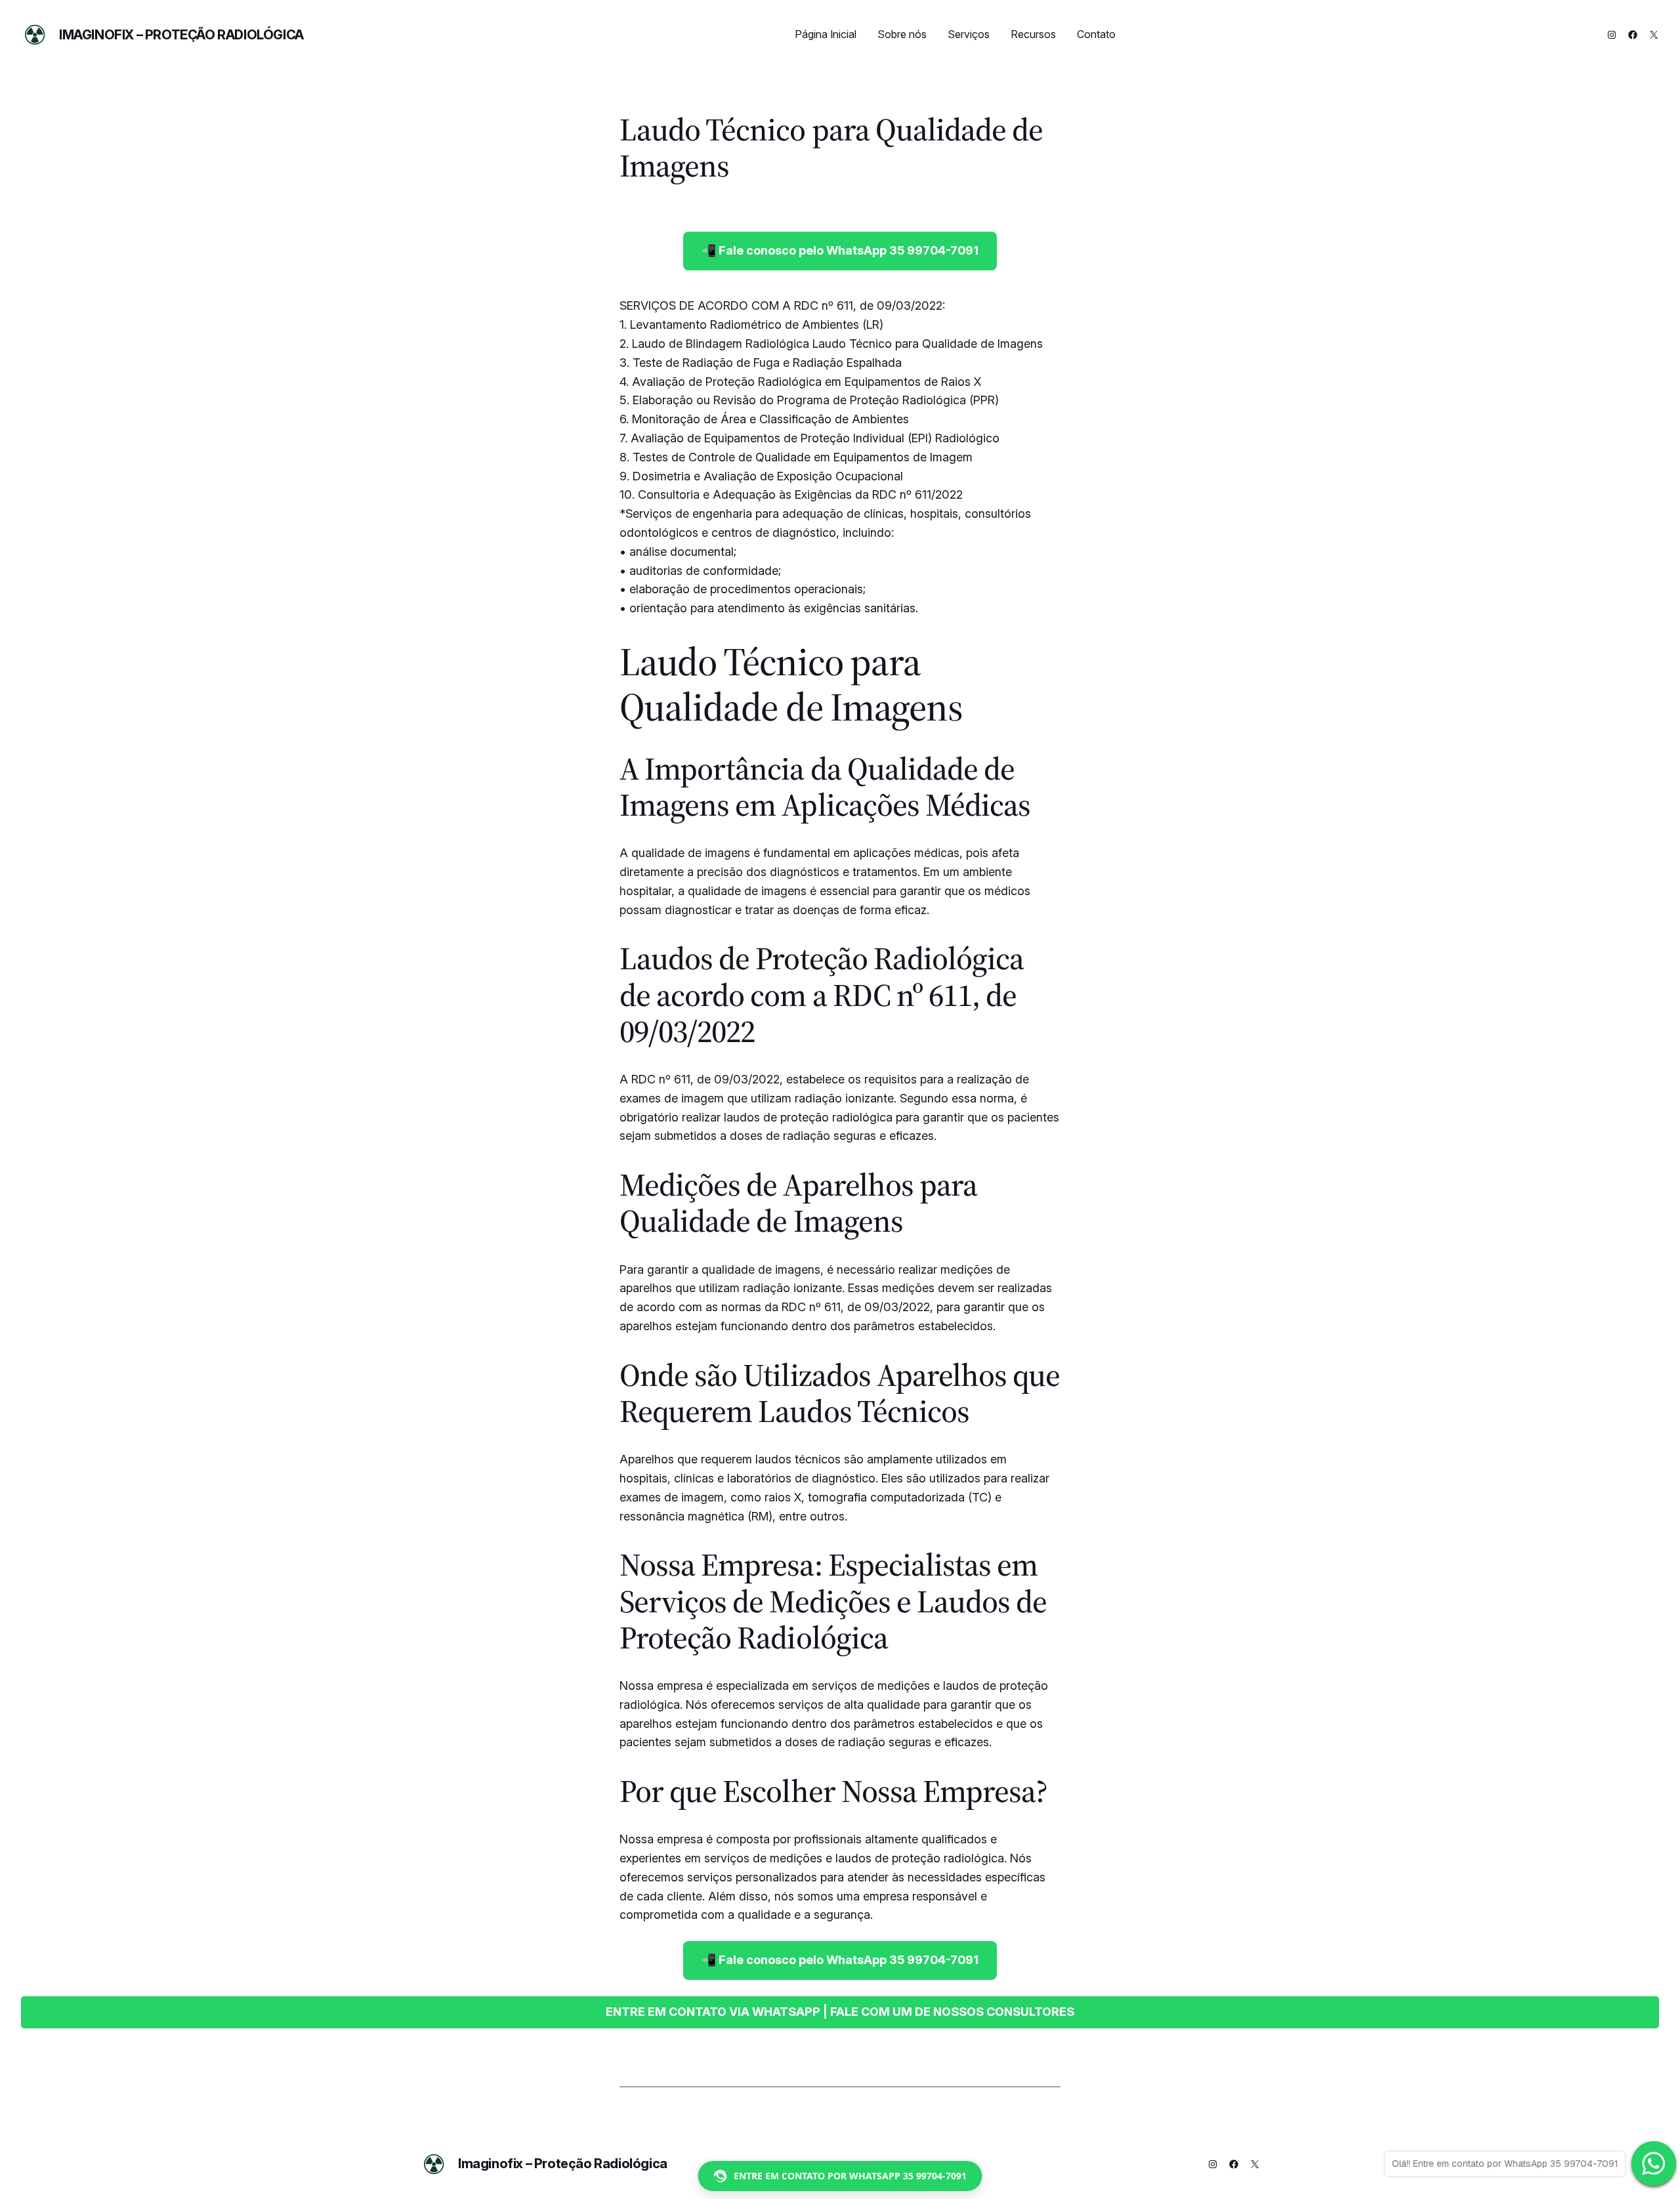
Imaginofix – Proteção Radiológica (181, 35)
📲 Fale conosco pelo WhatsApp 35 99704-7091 (840, 250)
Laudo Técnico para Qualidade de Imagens (831, 148)
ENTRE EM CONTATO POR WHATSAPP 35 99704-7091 (850, 2176)
